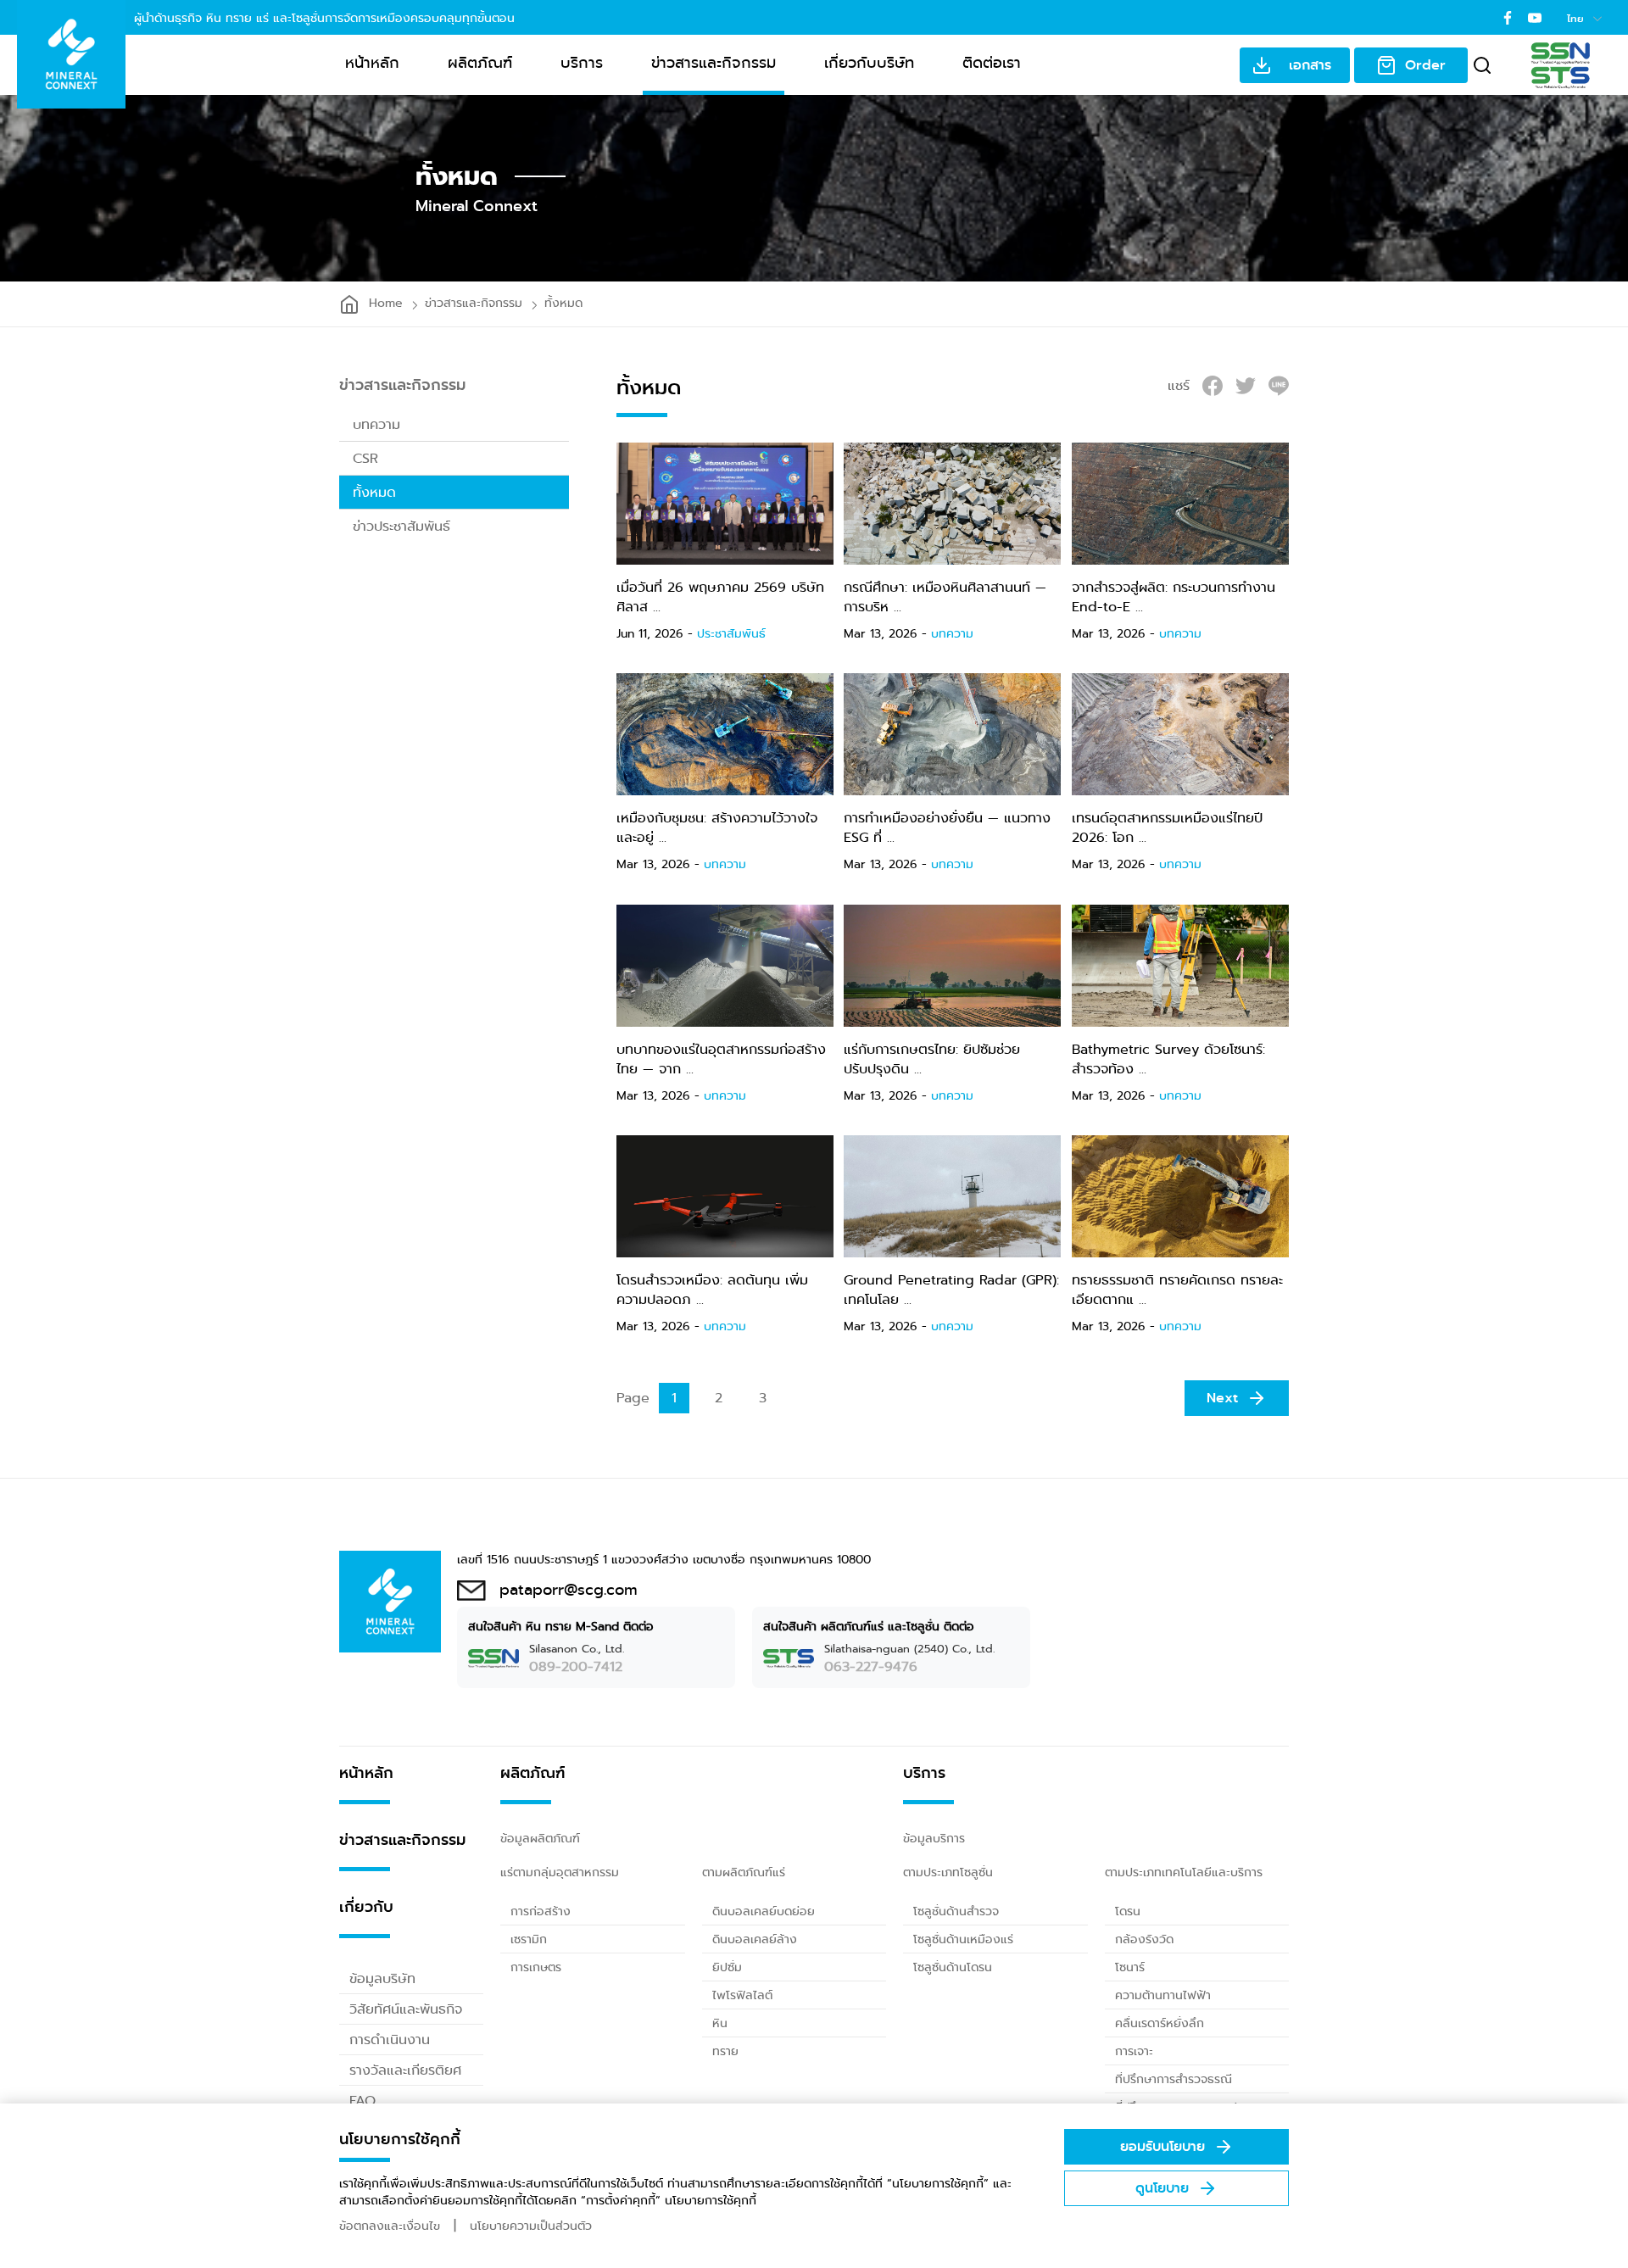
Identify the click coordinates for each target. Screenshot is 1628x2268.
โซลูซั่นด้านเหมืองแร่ (963, 1939)
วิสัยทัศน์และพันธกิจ (406, 2009)
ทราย (725, 2051)
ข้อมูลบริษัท (382, 1978)
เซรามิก (529, 1939)
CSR (365, 458)
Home (386, 303)
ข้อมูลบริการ (934, 1838)
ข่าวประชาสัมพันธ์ (401, 526)
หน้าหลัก (372, 63)
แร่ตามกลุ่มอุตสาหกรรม (560, 1872)
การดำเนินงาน (390, 2040)
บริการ (582, 63)
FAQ (362, 2101)
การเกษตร (536, 1967)
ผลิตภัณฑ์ (480, 63)
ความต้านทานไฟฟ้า (1163, 1995)
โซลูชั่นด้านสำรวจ (956, 1911)
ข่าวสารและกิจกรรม (714, 63)
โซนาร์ (1130, 1967)
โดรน (1128, 1911)
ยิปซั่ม (727, 1967)
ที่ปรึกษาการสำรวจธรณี (1174, 2079)
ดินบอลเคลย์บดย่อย (764, 1911)
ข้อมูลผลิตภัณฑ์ (540, 1838)
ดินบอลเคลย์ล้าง (755, 1939)
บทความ (376, 424)
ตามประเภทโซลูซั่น (948, 1872)
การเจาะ (1134, 2051)
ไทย (1577, 19)
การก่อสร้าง (541, 1911)
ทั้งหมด (563, 303)
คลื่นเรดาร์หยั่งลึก (1160, 2023)
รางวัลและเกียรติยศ (405, 2070)
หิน (720, 2023)
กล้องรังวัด (1144, 1939)
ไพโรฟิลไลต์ (742, 1995)
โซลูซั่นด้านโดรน (953, 1967)
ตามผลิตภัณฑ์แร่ (744, 1872)
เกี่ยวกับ (366, 1907)
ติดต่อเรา (992, 63)
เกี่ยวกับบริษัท (869, 63)
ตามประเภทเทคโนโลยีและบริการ (1184, 1872)
